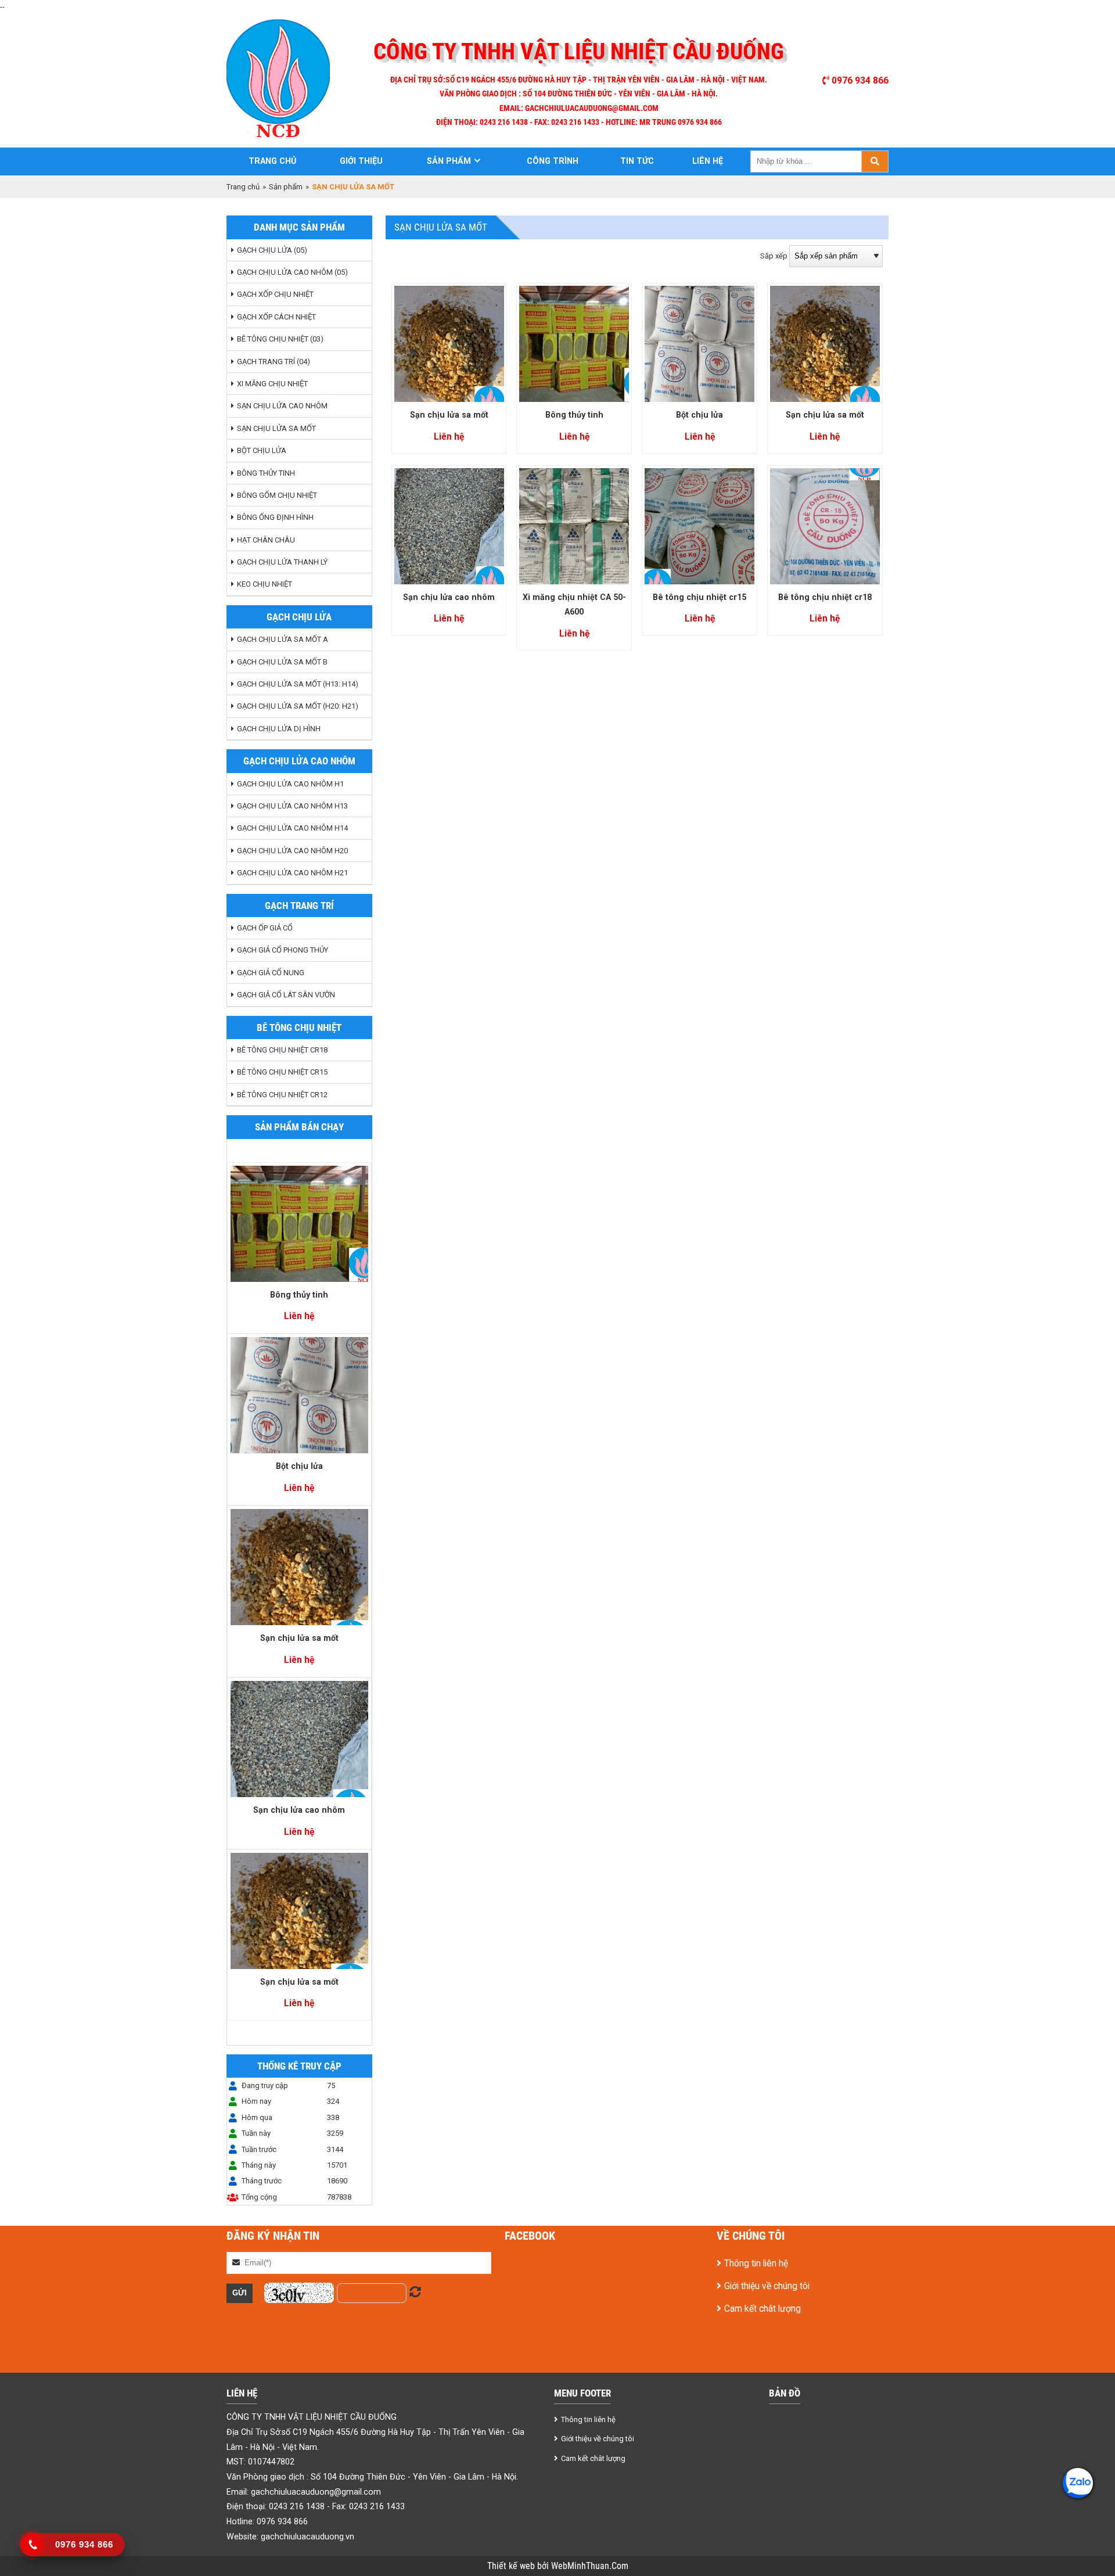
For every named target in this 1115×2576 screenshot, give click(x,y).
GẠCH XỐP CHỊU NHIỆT (275, 294)
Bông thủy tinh (299, 1295)
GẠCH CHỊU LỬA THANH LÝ (282, 562)
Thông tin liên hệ (756, 2264)
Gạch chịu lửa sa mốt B (282, 662)
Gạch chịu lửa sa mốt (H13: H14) (298, 684)
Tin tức (637, 161)
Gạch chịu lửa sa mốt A (283, 639)
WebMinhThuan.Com (590, 2566)
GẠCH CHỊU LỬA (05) (272, 250)
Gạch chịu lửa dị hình (279, 729)
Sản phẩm (449, 161)
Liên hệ (708, 161)
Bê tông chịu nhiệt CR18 (282, 1050)
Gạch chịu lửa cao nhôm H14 (292, 828)
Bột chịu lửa (299, 1466)
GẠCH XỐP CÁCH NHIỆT (276, 317)
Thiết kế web (512, 2566)
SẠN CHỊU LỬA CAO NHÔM (282, 406)
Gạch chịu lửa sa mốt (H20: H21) (298, 706)
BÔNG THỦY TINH (266, 473)
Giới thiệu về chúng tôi (767, 2286)
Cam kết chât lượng (762, 2309)
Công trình (553, 161)
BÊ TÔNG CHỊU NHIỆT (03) (280, 339)
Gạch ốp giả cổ (265, 928)
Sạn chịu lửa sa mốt (299, 1638)
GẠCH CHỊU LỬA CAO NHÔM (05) (292, 272)
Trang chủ (272, 161)
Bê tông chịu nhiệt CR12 (282, 1095)
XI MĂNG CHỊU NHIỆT (272, 384)
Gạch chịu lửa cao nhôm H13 (292, 806)
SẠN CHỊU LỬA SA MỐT (276, 428)
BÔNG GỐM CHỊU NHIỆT (277, 495)
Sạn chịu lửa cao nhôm (299, 1810)
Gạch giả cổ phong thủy (283, 950)
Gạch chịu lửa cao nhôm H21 (292, 873)
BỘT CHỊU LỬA (262, 450)
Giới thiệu (361, 161)
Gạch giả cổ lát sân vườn (286, 995)
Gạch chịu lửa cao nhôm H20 (292, 851)
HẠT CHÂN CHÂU (266, 540)
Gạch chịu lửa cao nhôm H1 (290, 784)
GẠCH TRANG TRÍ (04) (274, 362)
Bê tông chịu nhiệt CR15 (282, 1072)
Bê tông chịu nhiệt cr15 (699, 597)
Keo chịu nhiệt (265, 584)
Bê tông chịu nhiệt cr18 (825, 597)
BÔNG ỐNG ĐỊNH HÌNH (275, 517)
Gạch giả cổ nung (271, 973)
